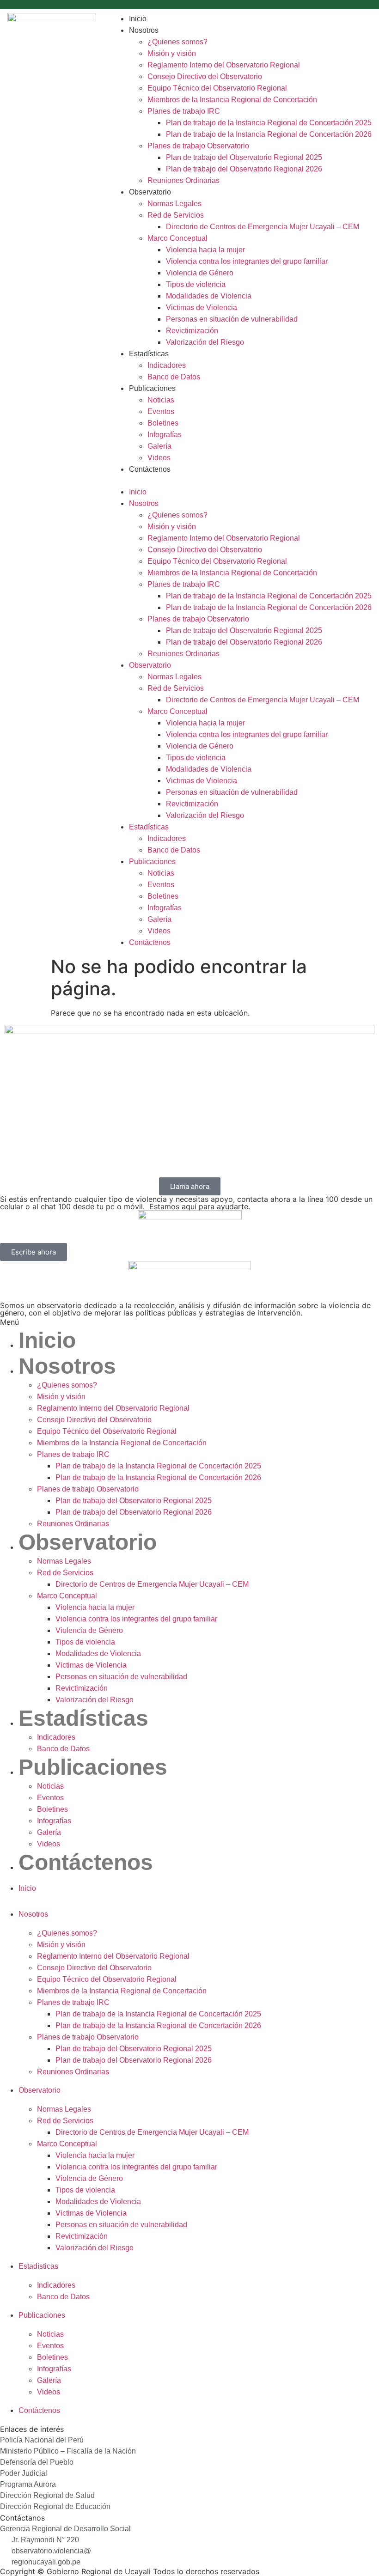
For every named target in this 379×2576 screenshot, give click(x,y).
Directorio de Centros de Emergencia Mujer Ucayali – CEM (263, 227)
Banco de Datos (174, 377)
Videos (159, 458)
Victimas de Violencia (202, 308)
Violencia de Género (200, 273)
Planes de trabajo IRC (184, 111)
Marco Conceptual (177, 238)
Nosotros (144, 30)
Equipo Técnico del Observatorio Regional (217, 88)
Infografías (165, 435)
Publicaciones (152, 388)
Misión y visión (172, 53)
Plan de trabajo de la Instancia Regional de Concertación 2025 (269, 123)
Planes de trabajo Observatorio (198, 146)
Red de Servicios (176, 215)
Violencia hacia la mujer (205, 250)
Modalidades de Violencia (209, 296)
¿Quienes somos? (177, 42)
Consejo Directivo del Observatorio (205, 76)
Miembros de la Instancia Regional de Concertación (232, 100)
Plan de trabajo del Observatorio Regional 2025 (244, 157)
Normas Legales (174, 204)
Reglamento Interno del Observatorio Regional (224, 65)
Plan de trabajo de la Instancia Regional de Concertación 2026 (269, 134)
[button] (241, 481)
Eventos (161, 411)
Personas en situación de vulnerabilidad (232, 319)
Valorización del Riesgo (205, 342)
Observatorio (150, 192)
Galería (159, 446)
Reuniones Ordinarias (183, 180)
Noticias (161, 400)
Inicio (138, 19)
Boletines (163, 423)
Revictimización (192, 331)
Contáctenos (150, 469)
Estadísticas (149, 354)
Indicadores (167, 365)
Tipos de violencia (196, 284)
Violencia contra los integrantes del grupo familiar (247, 261)
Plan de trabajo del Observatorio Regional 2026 (244, 169)
